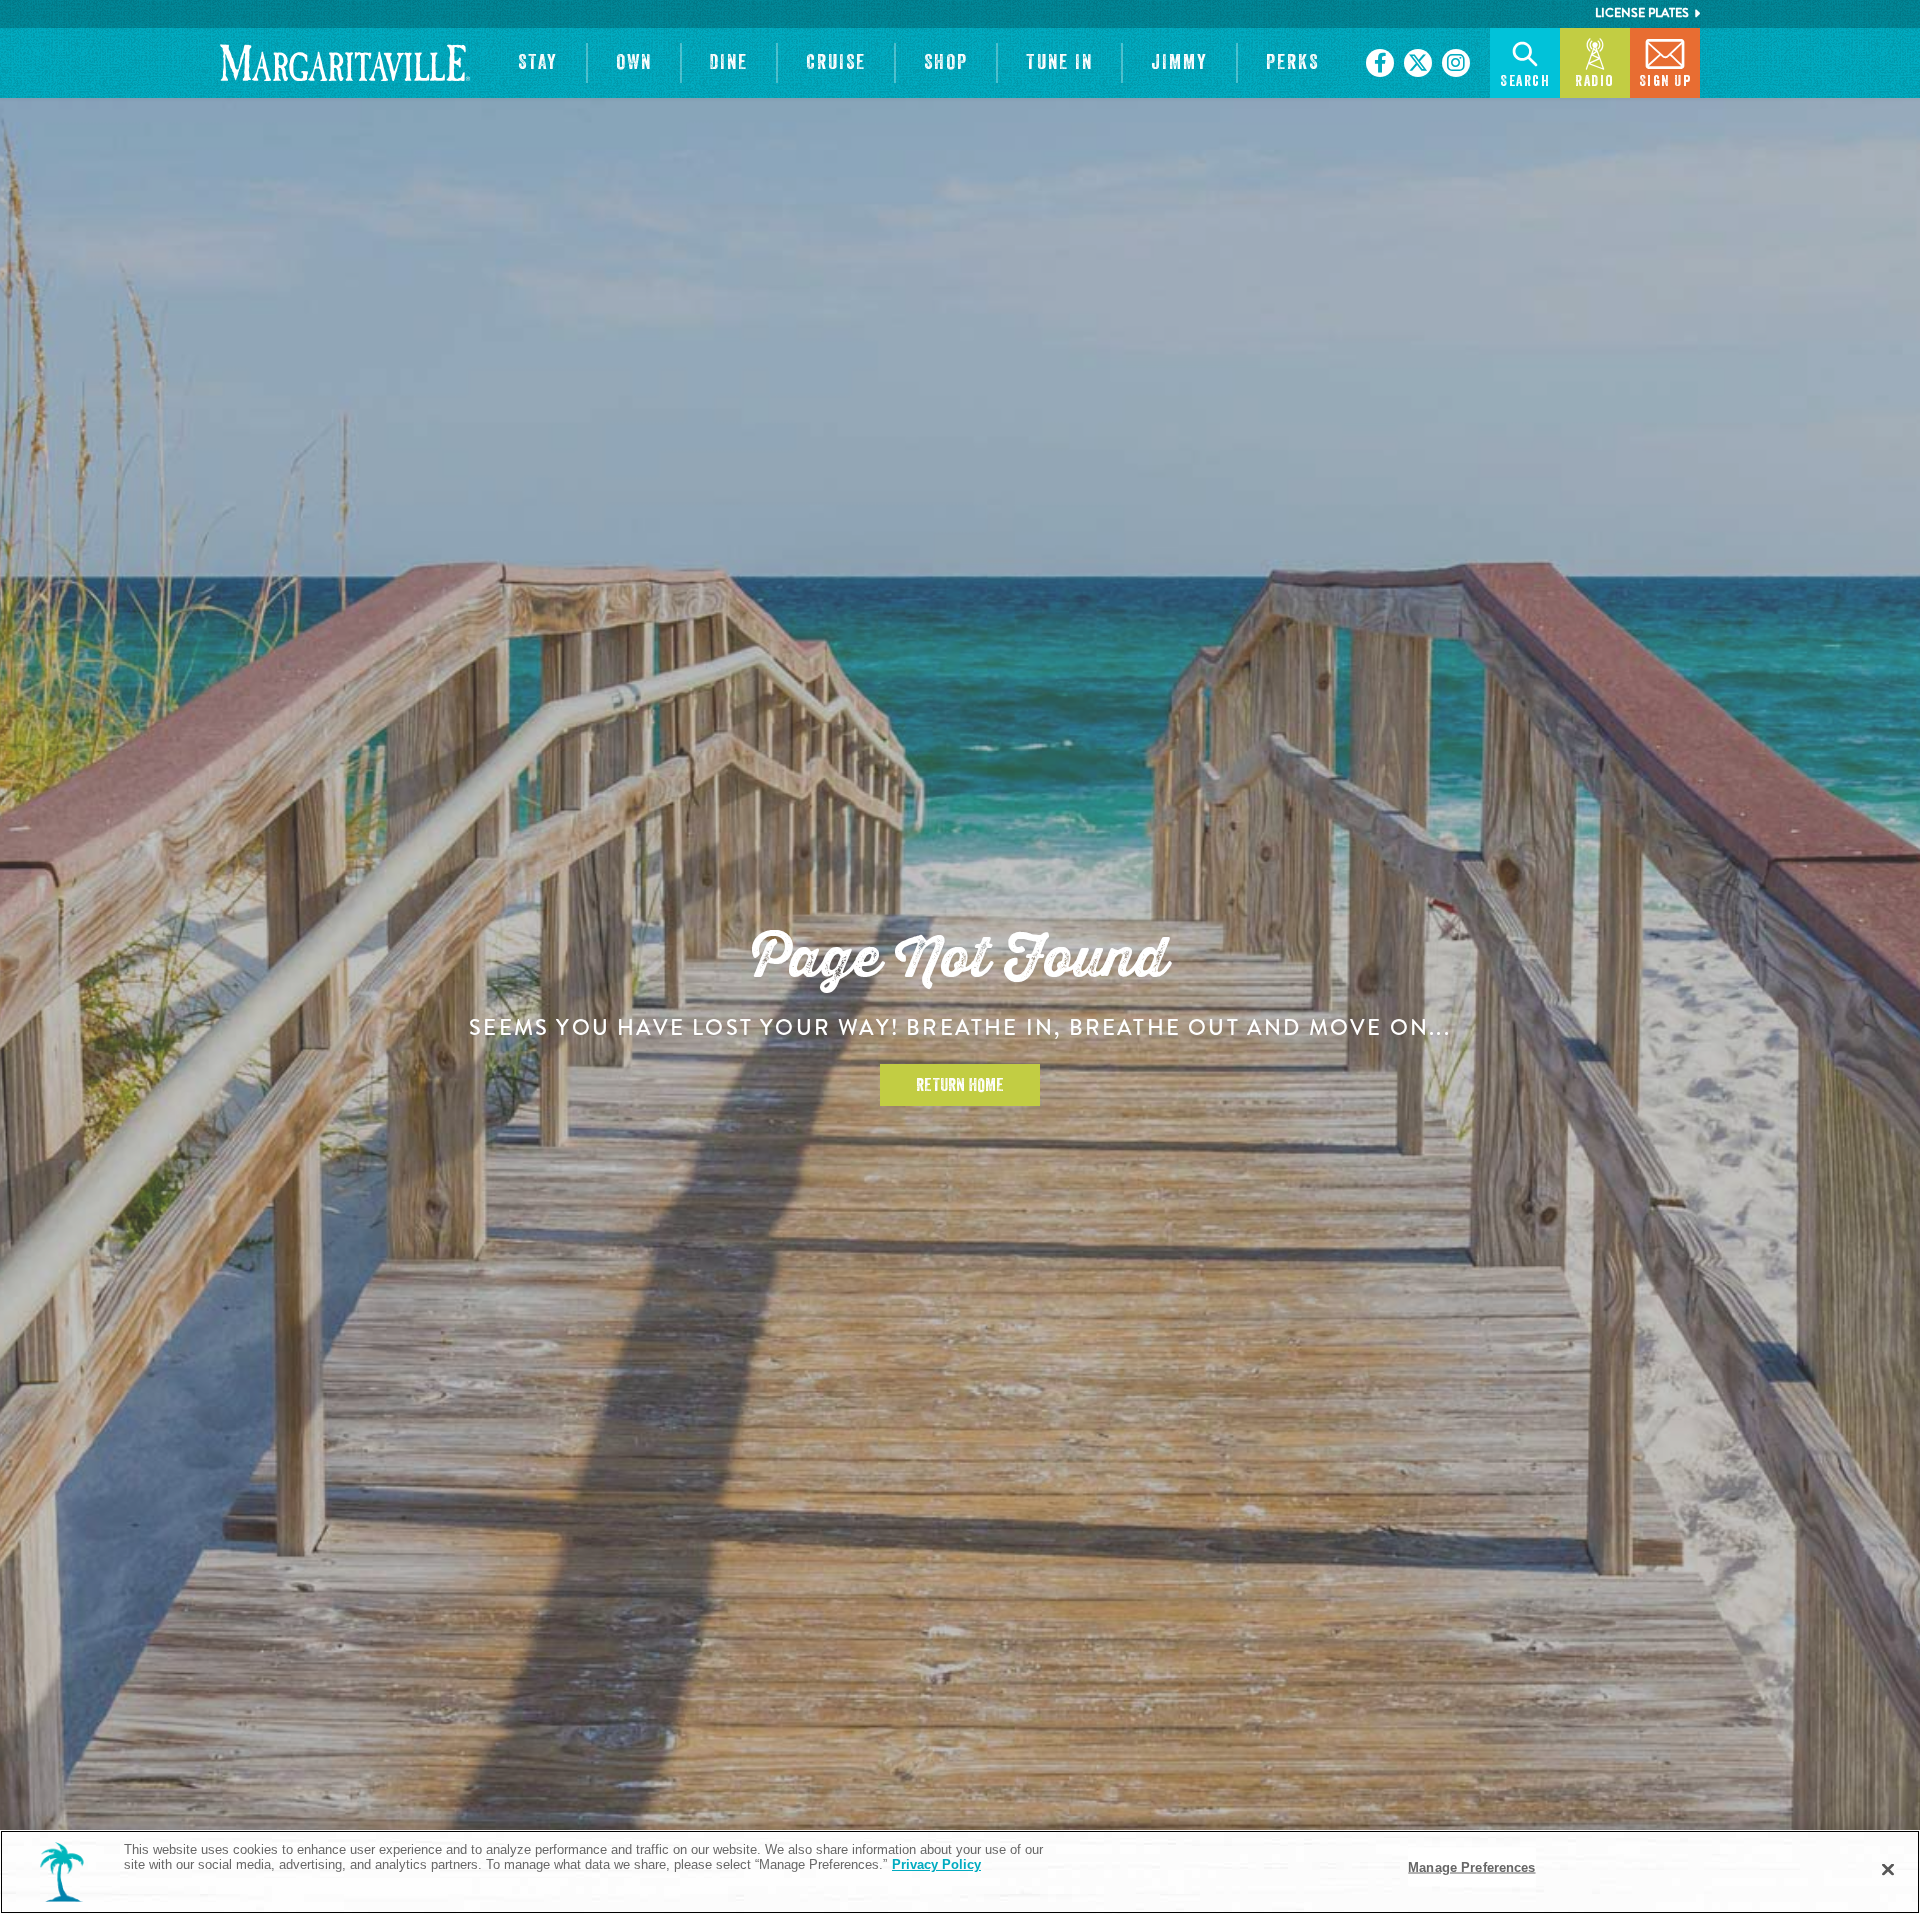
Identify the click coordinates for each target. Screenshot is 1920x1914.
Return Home (960, 1085)
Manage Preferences (1471, 1867)
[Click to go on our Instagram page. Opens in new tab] (1456, 63)
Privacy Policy (936, 1864)
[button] (538, 63)
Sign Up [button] (1665, 81)
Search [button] (1525, 81)
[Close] (1888, 1870)
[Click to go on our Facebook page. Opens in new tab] (1380, 63)
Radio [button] (1595, 81)
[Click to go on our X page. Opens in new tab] (1418, 63)
